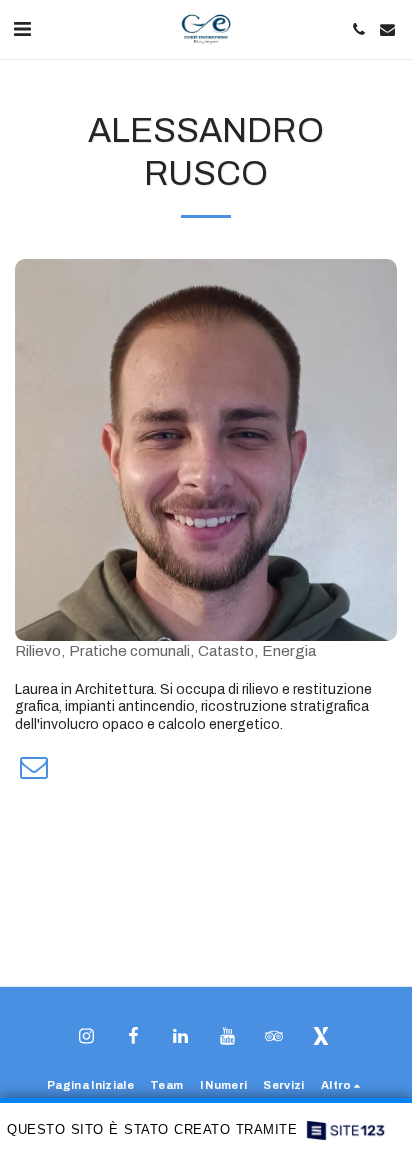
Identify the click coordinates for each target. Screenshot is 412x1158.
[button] (22, 29)
